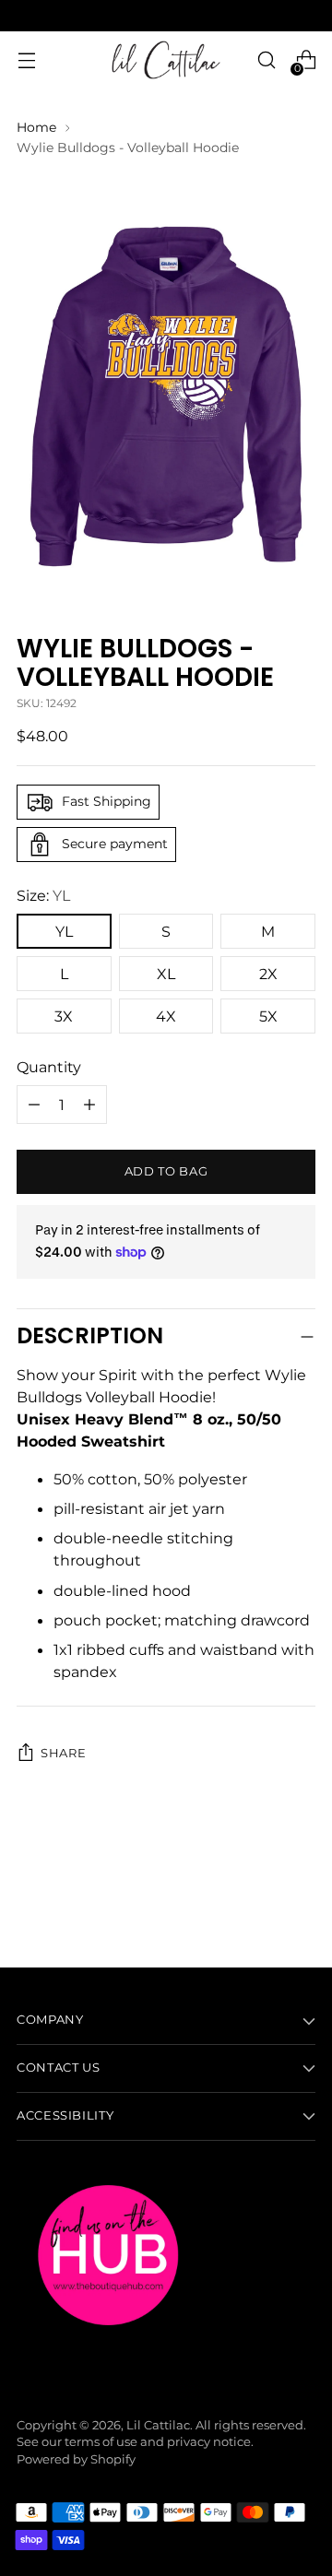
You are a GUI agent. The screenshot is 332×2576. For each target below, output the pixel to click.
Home (36, 127)
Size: (43, 895)
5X (268, 1016)
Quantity (49, 1067)
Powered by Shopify (76, 2459)
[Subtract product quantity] (89, 1105)
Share (63, 1753)
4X (166, 1016)
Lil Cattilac (158, 2425)
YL (64, 931)
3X (64, 1016)
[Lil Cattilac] (166, 60)
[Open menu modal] (26, 60)
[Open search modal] (266, 60)
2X (268, 974)
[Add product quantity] (34, 1105)
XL (166, 974)
